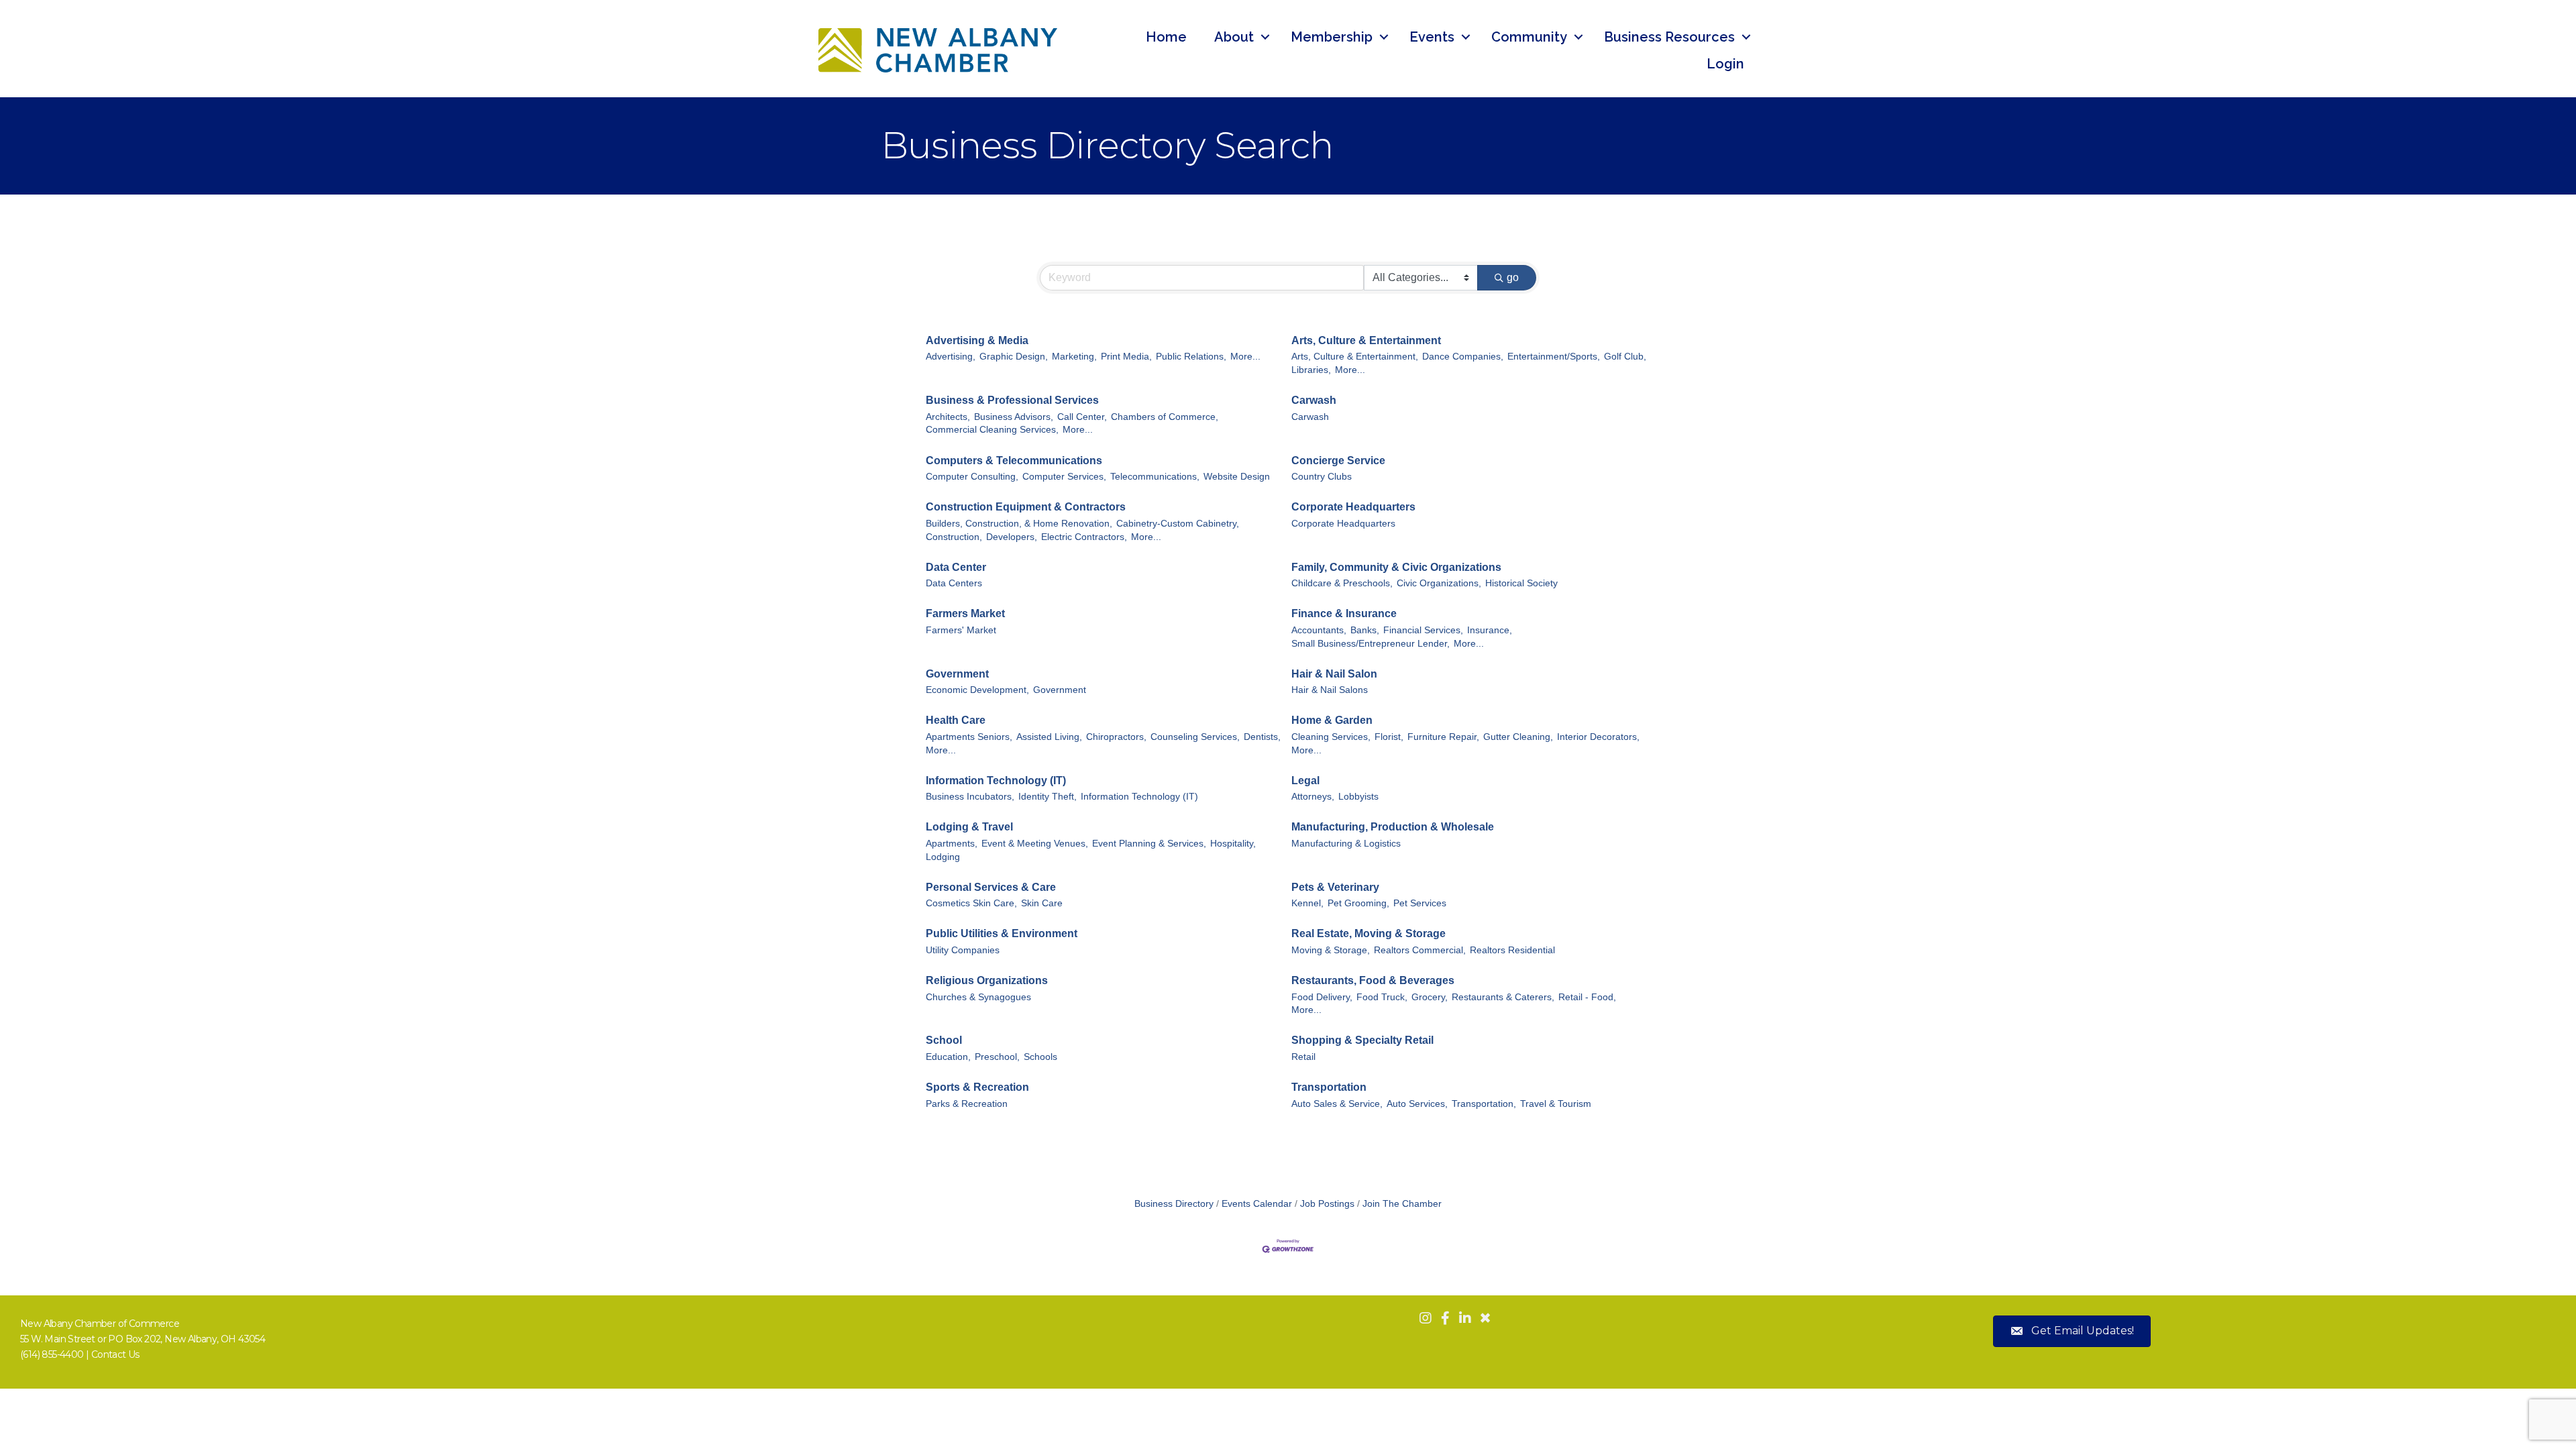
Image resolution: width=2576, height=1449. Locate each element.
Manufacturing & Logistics (1346, 844)
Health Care (956, 720)
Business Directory (1174, 1204)
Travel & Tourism (1556, 1104)
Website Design (1237, 477)
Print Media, (1126, 357)
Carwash (1314, 400)
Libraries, (1311, 370)
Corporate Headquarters (1353, 507)
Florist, (1389, 737)
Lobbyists (1358, 797)
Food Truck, (1382, 997)
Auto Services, (1417, 1104)
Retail (1303, 1057)
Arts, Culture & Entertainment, (1355, 357)
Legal (1305, 781)
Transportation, (1484, 1104)
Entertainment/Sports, (1554, 357)
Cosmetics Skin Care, (971, 903)
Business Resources (1669, 37)
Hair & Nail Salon (1334, 674)
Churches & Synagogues (978, 997)
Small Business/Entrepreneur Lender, (1371, 644)
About (1234, 37)
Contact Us (115, 1354)
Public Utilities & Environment (1002, 933)
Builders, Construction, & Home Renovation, (1019, 524)
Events (1432, 37)
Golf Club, (1625, 357)
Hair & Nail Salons (1330, 690)
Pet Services (1420, 903)
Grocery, (1430, 997)
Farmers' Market (961, 630)
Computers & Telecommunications (1014, 461)
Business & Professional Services (1012, 400)
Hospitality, (1233, 844)
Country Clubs (1322, 477)
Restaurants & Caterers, (1503, 997)
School (944, 1040)
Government (957, 674)
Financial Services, (1423, 630)
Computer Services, (1064, 477)
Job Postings (1327, 1204)
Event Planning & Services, (1149, 844)
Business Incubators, (970, 797)
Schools (1040, 1057)
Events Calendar (1257, 1204)
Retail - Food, (1587, 997)
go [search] (1513, 277)
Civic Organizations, (1439, 583)
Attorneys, (1313, 797)
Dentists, (1262, 737)
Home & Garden (1332, 720)
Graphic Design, (1014, 357)
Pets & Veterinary (1335, 887)
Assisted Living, (1049, 737)
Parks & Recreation (967, 1104)
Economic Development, (977, 690)
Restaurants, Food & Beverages (1373, 980)
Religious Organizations (987, 980)
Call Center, (1082, 417)
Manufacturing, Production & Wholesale (1393, 827)
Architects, (948, 417)
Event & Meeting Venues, (1035, 844)
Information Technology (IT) (996, 781)
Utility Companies (963, 950)
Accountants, (1319, 630)
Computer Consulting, (972, 477)
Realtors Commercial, (1420, 950)
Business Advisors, (1014, 417)
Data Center (956, 567)
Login (1725, 64)
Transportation (1329, 1087)
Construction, (954, 537)
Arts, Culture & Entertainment (1366, 340)
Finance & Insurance (1344, 613)
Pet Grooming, (1358, 903)
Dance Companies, (1463, 357)
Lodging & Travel (969, 827)
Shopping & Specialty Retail (1362, 1040)
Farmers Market (965, 613)
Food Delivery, (1322, 997)
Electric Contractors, (1084, 537)
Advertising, (951, 357)
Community (1529, 37)
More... (1245, 357)
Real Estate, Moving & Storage (1368, 933)
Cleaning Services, (1331, 737)
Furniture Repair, (1443, 737)
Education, (948, 1057)
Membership (1332, 37)
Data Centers (954, 583)
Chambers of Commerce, (1165, 417)
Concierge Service (1338, 461)
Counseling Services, (1195, 737)
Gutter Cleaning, (1518, 737)
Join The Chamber (1402, 1204)
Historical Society (1521, 583)
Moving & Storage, (1331, 950)
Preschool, (997, 1057)
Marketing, (1074, 357)
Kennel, (1307, 903)
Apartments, (952, 844)
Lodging (943, 857)
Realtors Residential (1512, 950)
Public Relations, (1191, 357)
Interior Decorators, (1598, 737)
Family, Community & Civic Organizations (1396, 567)
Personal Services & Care (991, 887)
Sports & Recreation (977, 1087)
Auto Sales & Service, (1337, 1104)
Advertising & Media (977, 340)
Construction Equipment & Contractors (1026, 507)
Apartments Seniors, (969, 737)
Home (1166, 37)
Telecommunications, (1155, 477)
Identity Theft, (1048, 797)
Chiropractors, (1116, 737)
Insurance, (1490, 630)
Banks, (1365, 630)
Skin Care (1042, 903)
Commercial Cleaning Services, (992, 430)
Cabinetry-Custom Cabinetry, (1178, 524)
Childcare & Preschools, (1342, 583)
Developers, (1012, 537)
